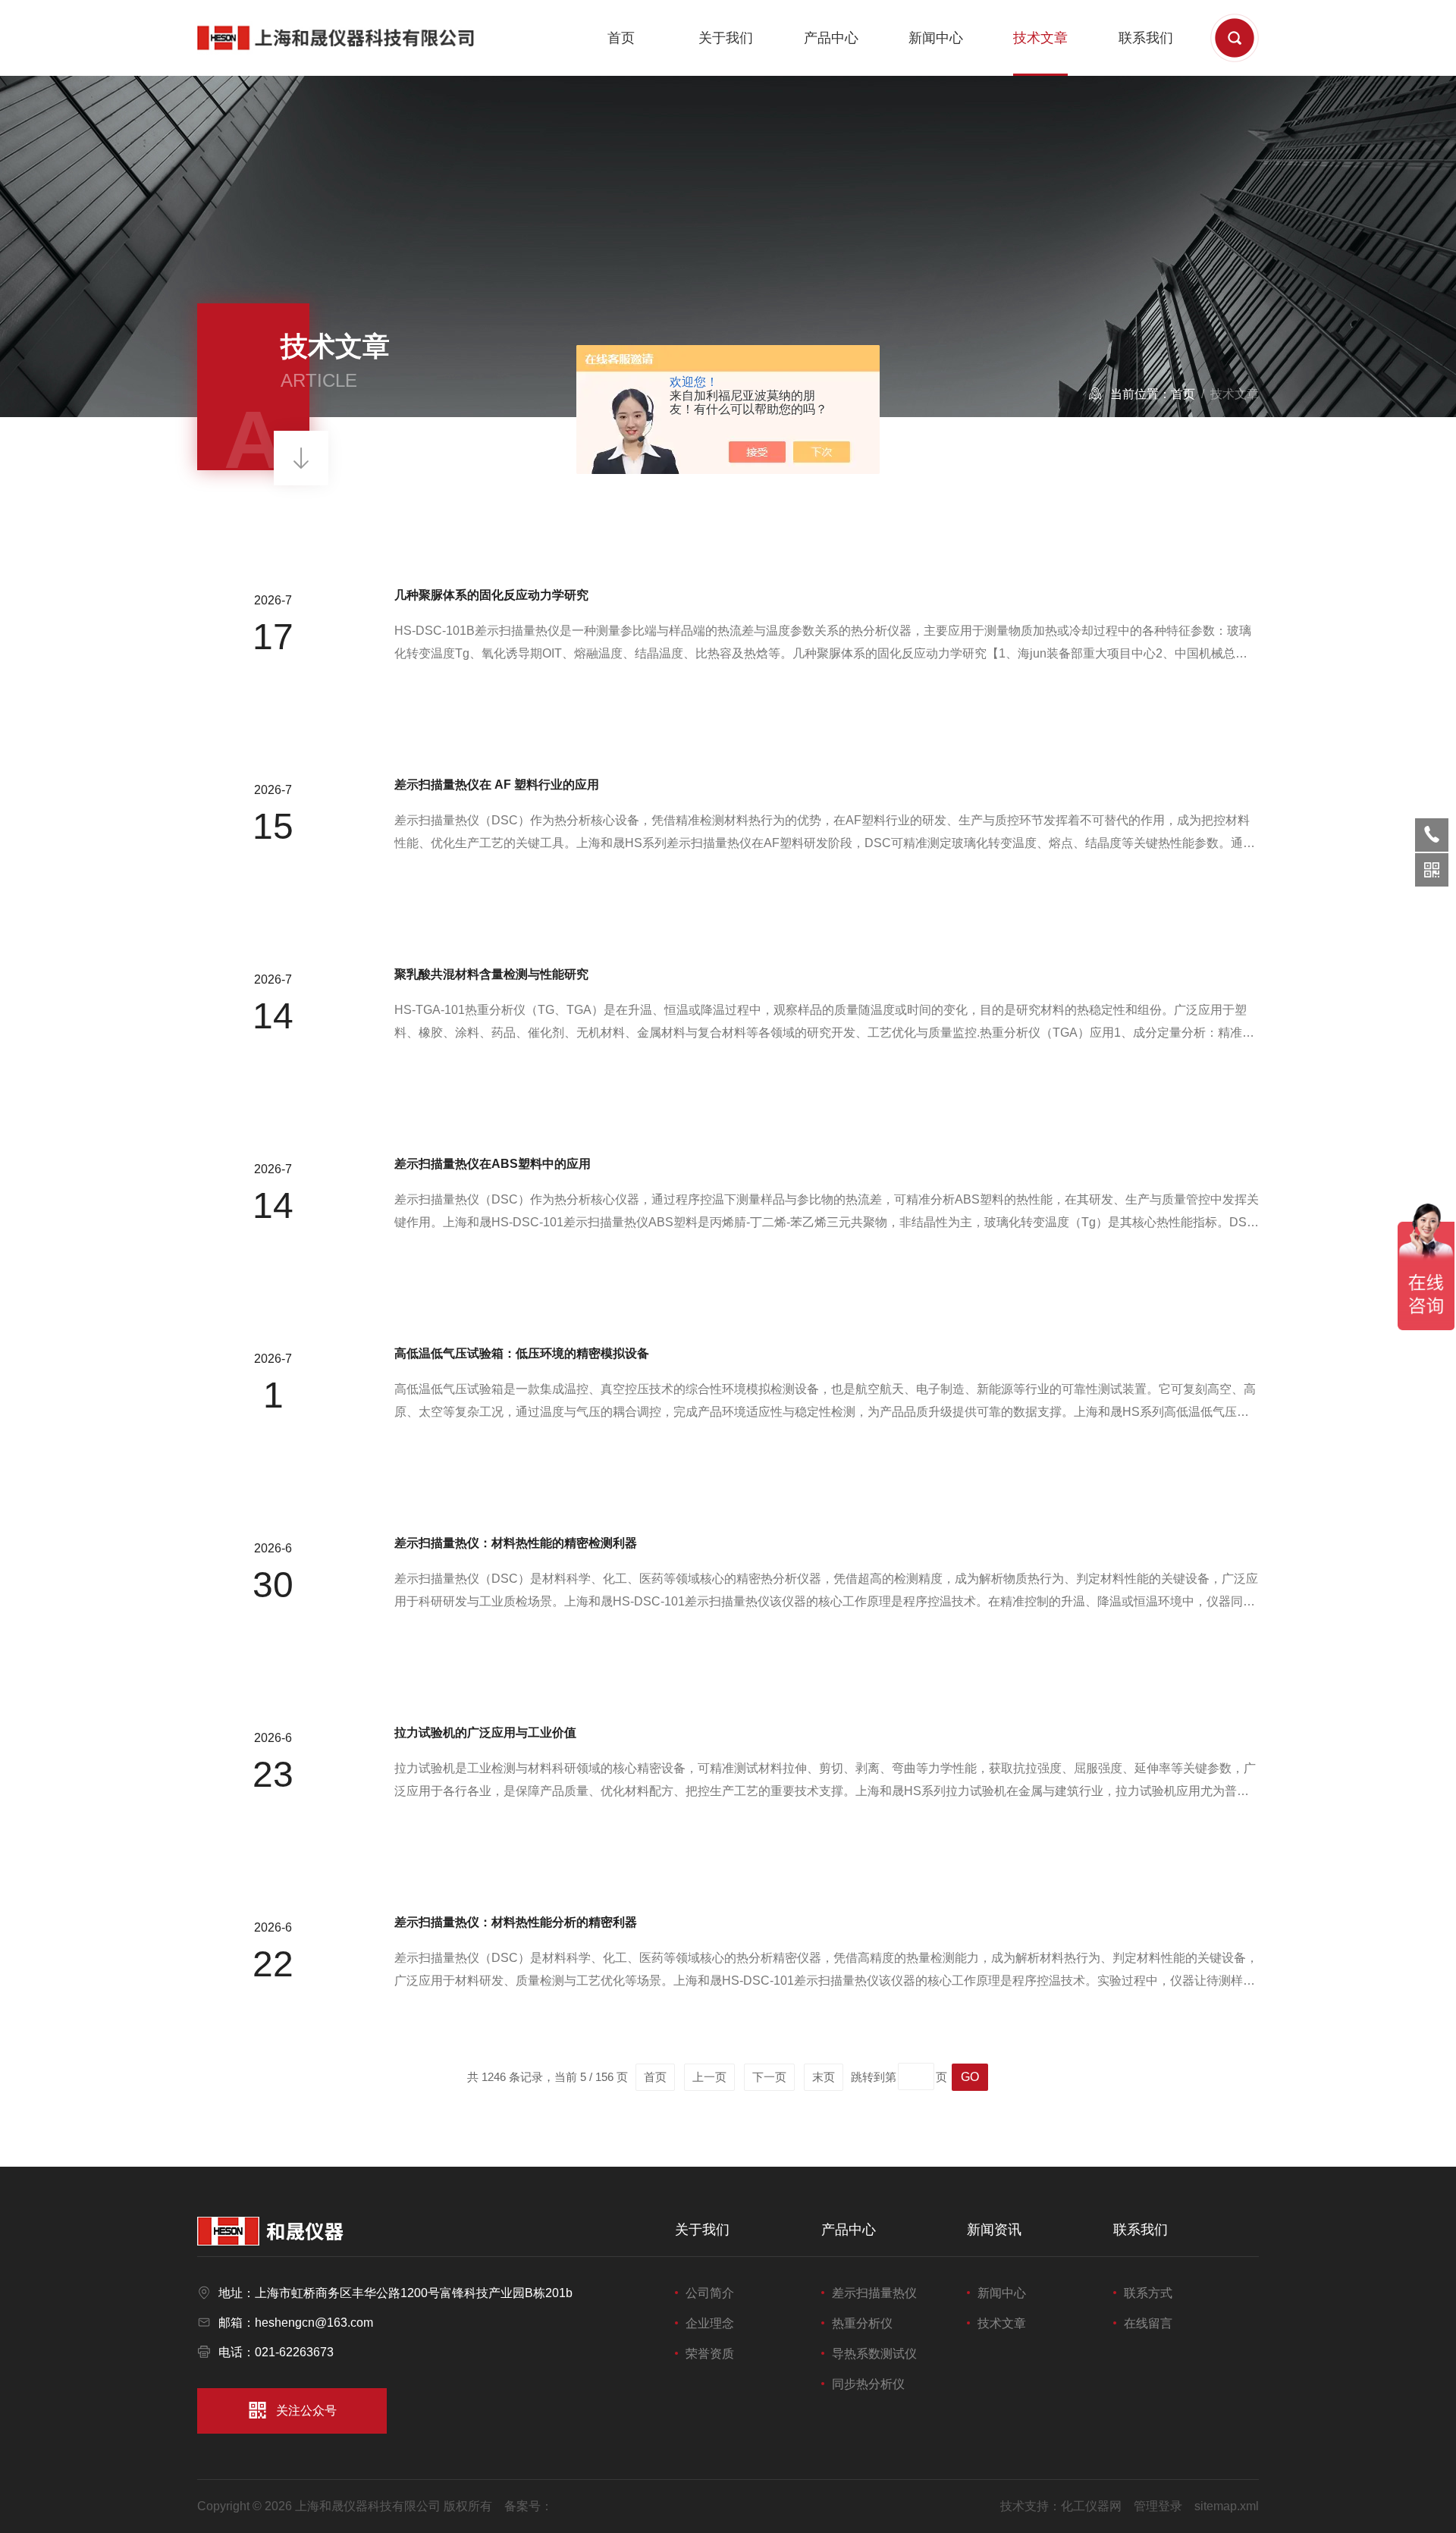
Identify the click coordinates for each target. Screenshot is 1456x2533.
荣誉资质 (710, 2354)
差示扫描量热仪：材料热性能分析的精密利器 (516, 1922)
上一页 (709, 2077)
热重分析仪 (862, 2323)
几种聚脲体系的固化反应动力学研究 (491, 595)
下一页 (769, 2077)
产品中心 (831, 38)
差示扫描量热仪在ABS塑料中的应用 (493, 1164)
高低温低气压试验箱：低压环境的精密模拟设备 (522, 1353)
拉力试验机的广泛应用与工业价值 (485, 1733)
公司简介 (710, 2293)
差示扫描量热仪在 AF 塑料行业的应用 (497, 785)
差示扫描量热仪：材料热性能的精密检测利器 (516, 1543)
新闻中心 (936, 38)
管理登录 (1158, 2506)
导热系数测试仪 (874, 2354)
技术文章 (1040, 38)
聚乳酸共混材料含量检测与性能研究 (491, 974)
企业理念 (710, 2323)
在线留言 (1148, 2323)
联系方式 (1148, 2293)
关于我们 (726, 38)
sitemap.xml (1227, 2506)
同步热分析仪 (868, 2384)
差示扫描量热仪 (874, 2293)
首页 (621, 38)
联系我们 (1146, 38)
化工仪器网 (1091, 2506)
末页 (824, 2077)
